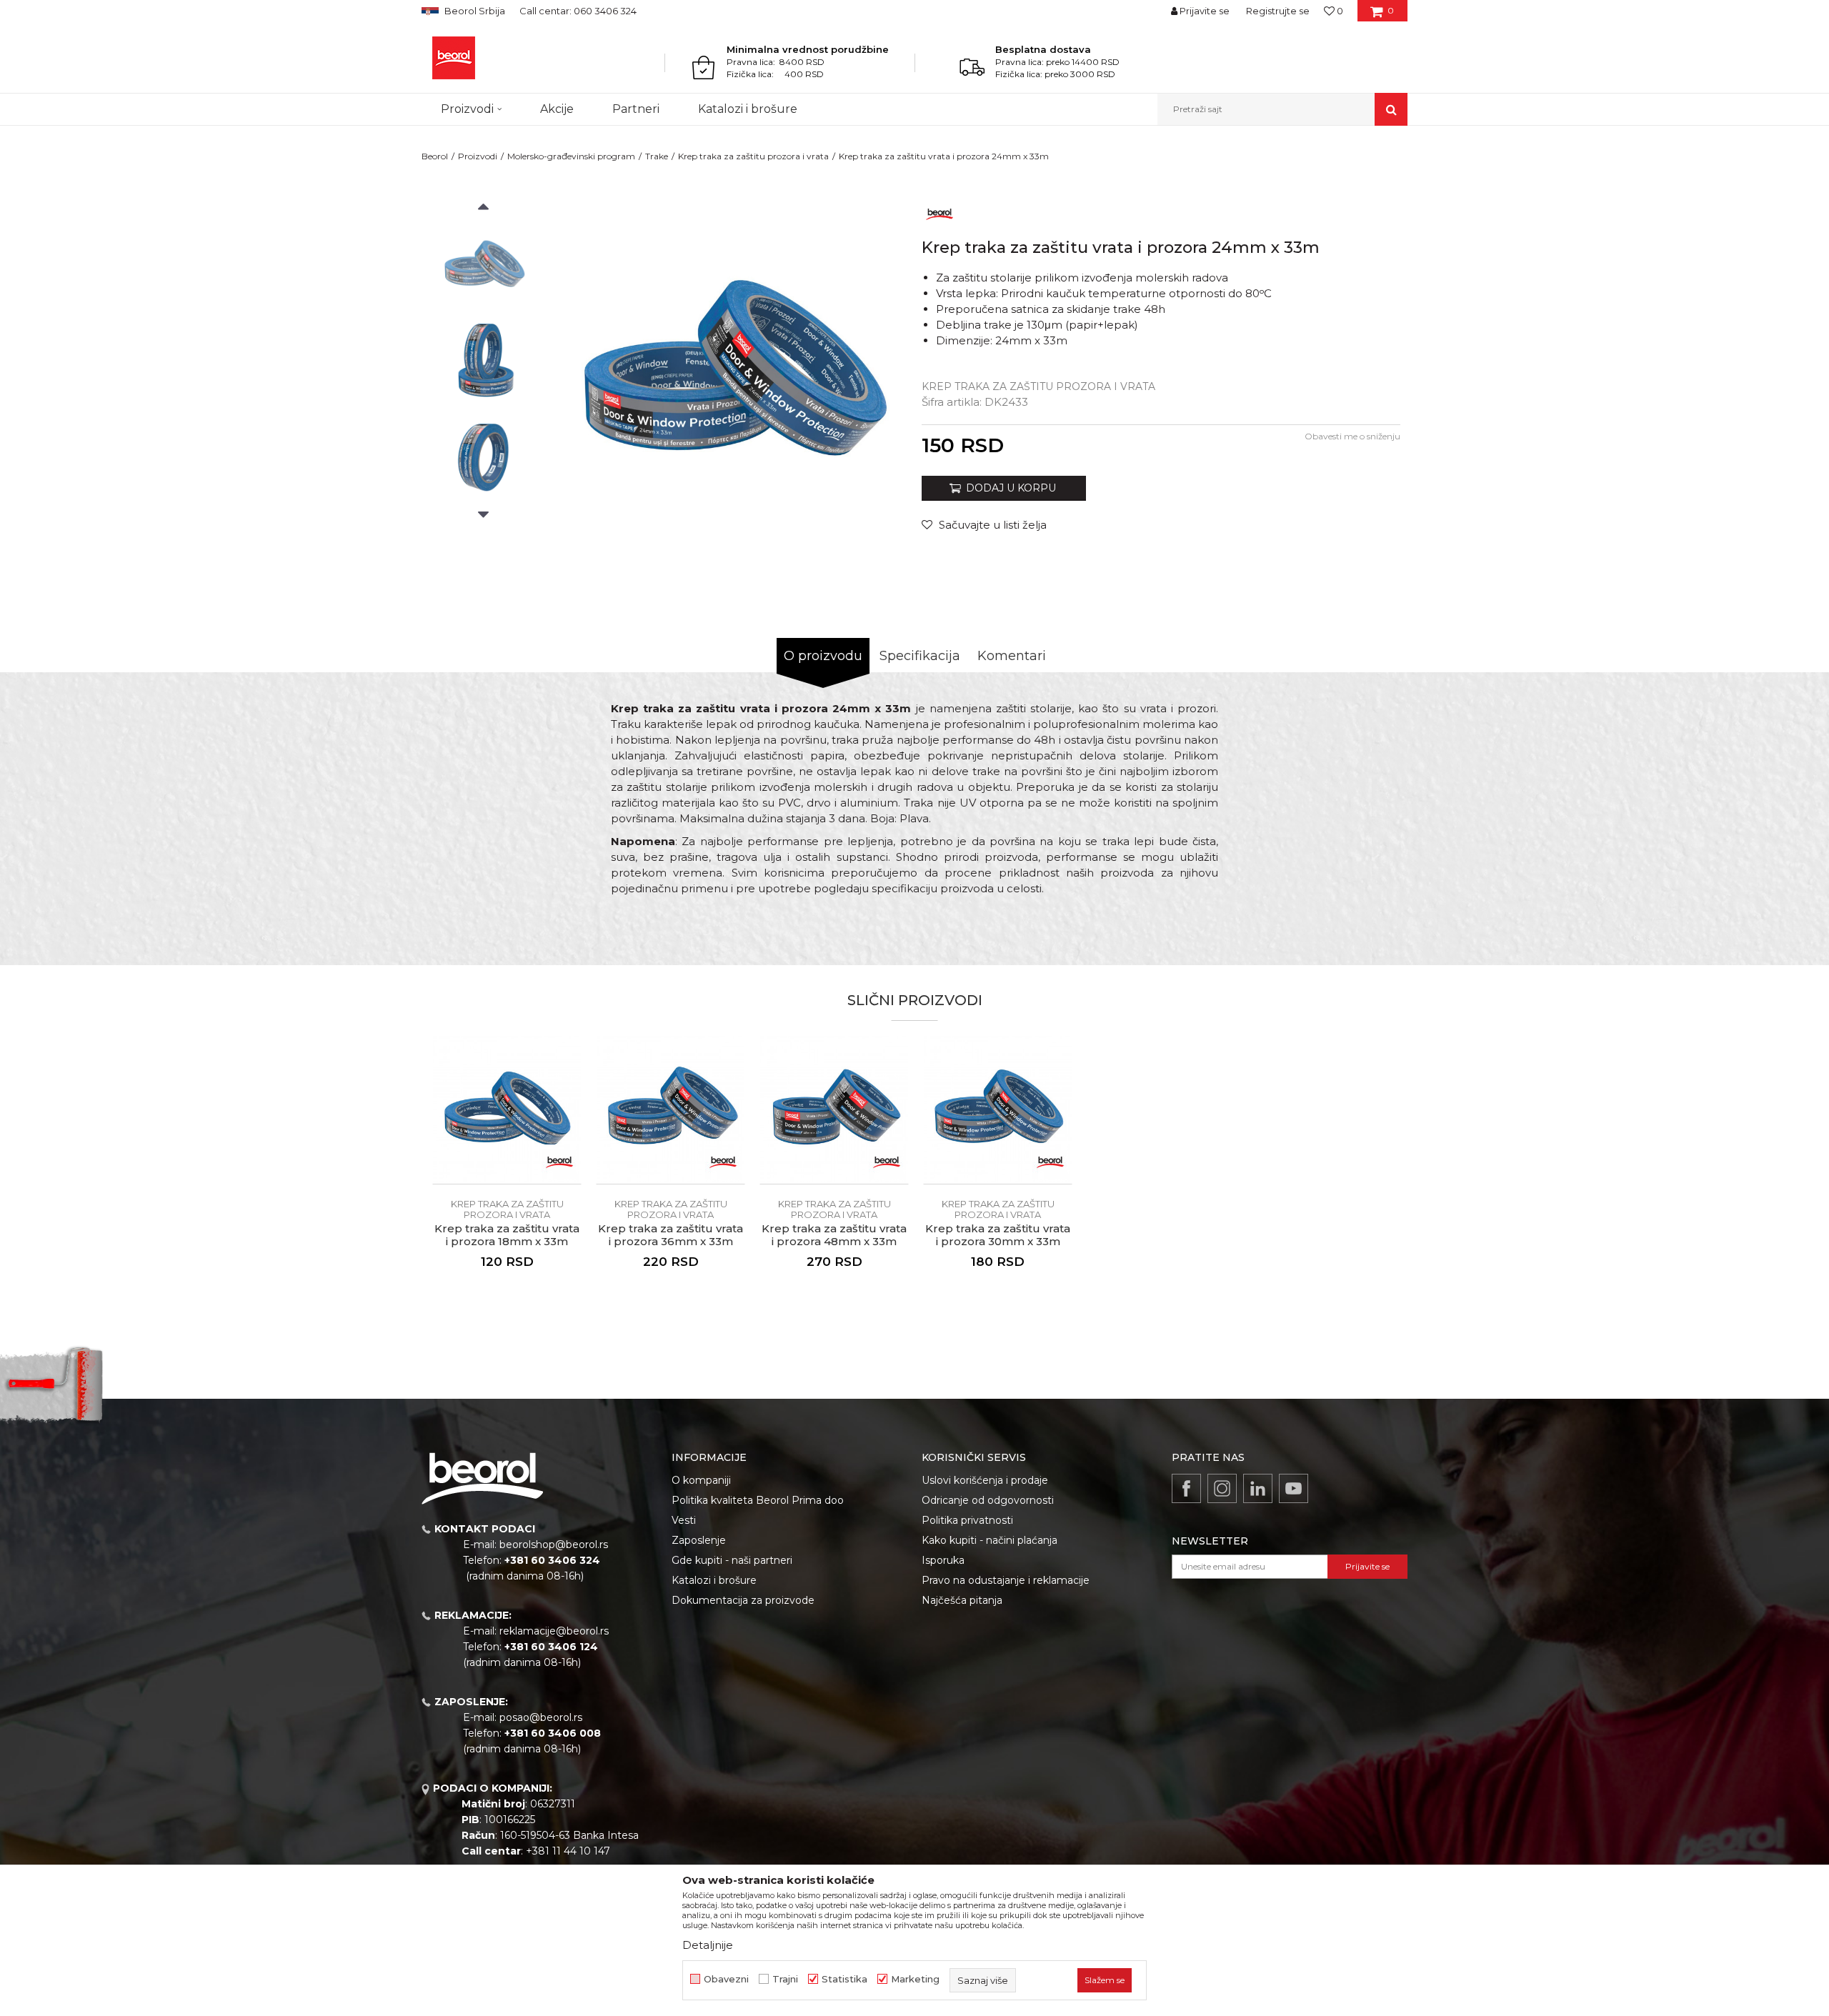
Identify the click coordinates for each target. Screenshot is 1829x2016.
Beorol (435, 156)
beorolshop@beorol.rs (554, 1545)
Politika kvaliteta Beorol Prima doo (758, 1500)
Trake (657, 156)
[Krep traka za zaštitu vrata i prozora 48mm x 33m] (834, 1110)
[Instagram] (1222, 1488)
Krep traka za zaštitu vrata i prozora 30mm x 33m (998, 1235)
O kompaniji (701, 1480)
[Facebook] (1186, 1488)
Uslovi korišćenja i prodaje (985, 1480)
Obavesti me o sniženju (1352, 436)
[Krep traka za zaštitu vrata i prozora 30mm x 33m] (998, 1110)
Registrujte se (1278, 11)
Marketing (915, 1979)
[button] (1282, 109)
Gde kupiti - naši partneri (732, 1560)
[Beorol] (454, 58)
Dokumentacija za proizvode (743, 1600)
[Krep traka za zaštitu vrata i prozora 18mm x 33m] (507, 1110)
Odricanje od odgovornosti (988, 1500)
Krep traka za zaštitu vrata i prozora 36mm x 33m (671, 1235)
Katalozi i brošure (714, 1580)
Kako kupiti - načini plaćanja (990, 1540)
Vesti (684, 1520)
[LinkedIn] (1258, 1488)
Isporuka (943, 1560)
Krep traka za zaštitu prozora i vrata (753, 156)
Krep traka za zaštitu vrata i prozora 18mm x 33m (507, 1235)
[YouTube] (1294, 1488)
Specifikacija (920, 656)
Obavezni (726, 1979)
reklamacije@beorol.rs (554, 1631)
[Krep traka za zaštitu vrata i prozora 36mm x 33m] (671, 1110)
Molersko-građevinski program (571, 156)
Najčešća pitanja (962, 1600)
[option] (483, 265)
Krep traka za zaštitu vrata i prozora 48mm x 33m (834, 1235)
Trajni (785, 1979)
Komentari (1012, 656)
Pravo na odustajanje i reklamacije (1006, 1580)
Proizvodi (478, 156)
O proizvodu (823, 656)
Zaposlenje (699, 1540)
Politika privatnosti (967, 1520)
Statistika (844, 1979)
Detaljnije (708, 1945)
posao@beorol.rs (541, 1717)
